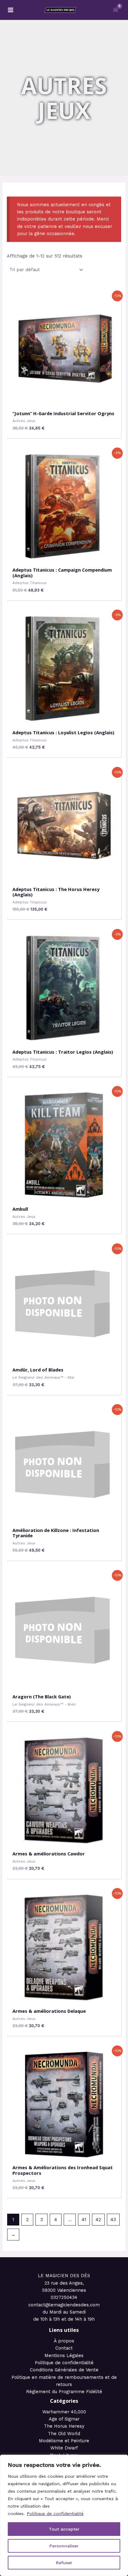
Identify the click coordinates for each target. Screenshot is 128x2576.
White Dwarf (64, 2448)
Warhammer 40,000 (64, 2412)
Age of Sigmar (64, 2419)
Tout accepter (64, 2529)
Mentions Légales (64, 2356)
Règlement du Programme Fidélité (64, 2392)
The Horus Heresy (64, 2426)
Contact (64, 2348)
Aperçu (64, 400)
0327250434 (64, 2297)
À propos (64, 2341)
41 (84, 2220)
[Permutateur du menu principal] (11, 10)
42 (98, 2220)
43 (113, 2220)
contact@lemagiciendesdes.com (64, 2305)
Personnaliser (64, 2546)
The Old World (64, 2434)
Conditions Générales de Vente (64, 2370)
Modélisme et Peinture (64, 2441)
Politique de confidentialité (55, 2513)
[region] (64, 2515)
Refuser (64, 2563)
